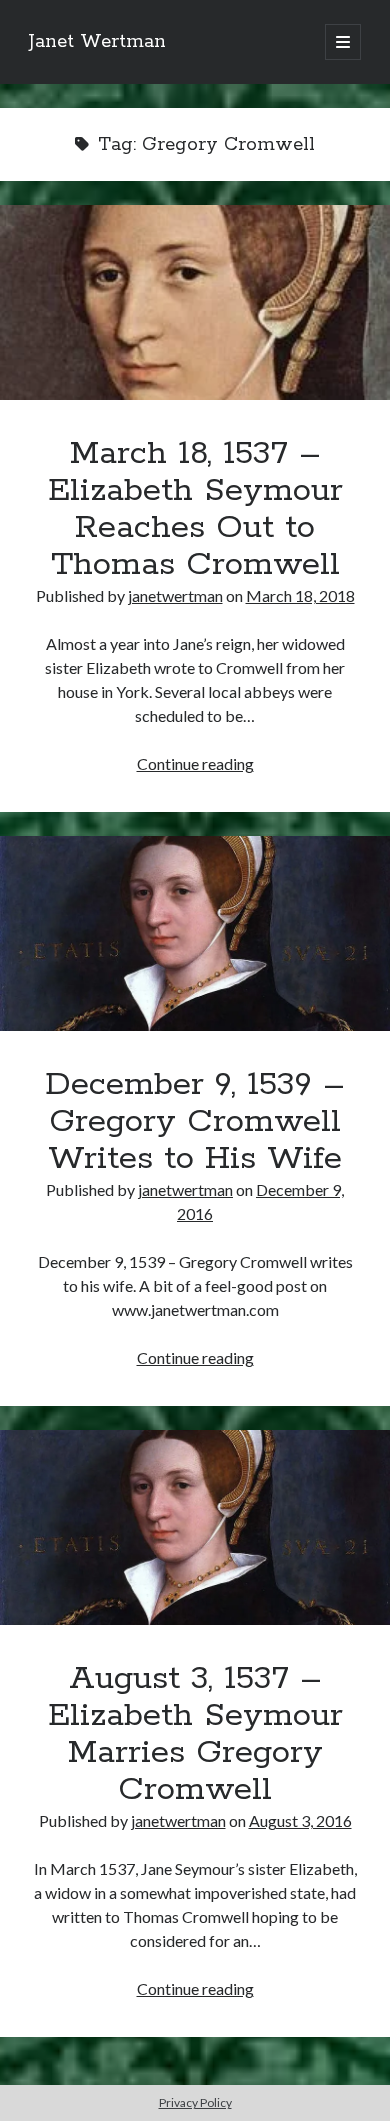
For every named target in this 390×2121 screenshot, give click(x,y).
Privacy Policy (195, 2102)
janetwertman (175, 595)
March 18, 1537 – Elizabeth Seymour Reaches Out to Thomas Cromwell (195, 302)
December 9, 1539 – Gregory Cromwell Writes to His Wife (195, 933)
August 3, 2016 (300, 1820)
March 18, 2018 (300, 595)
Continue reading (195, 763)
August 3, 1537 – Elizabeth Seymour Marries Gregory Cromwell (195, 1527)
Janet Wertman (97, 42)
